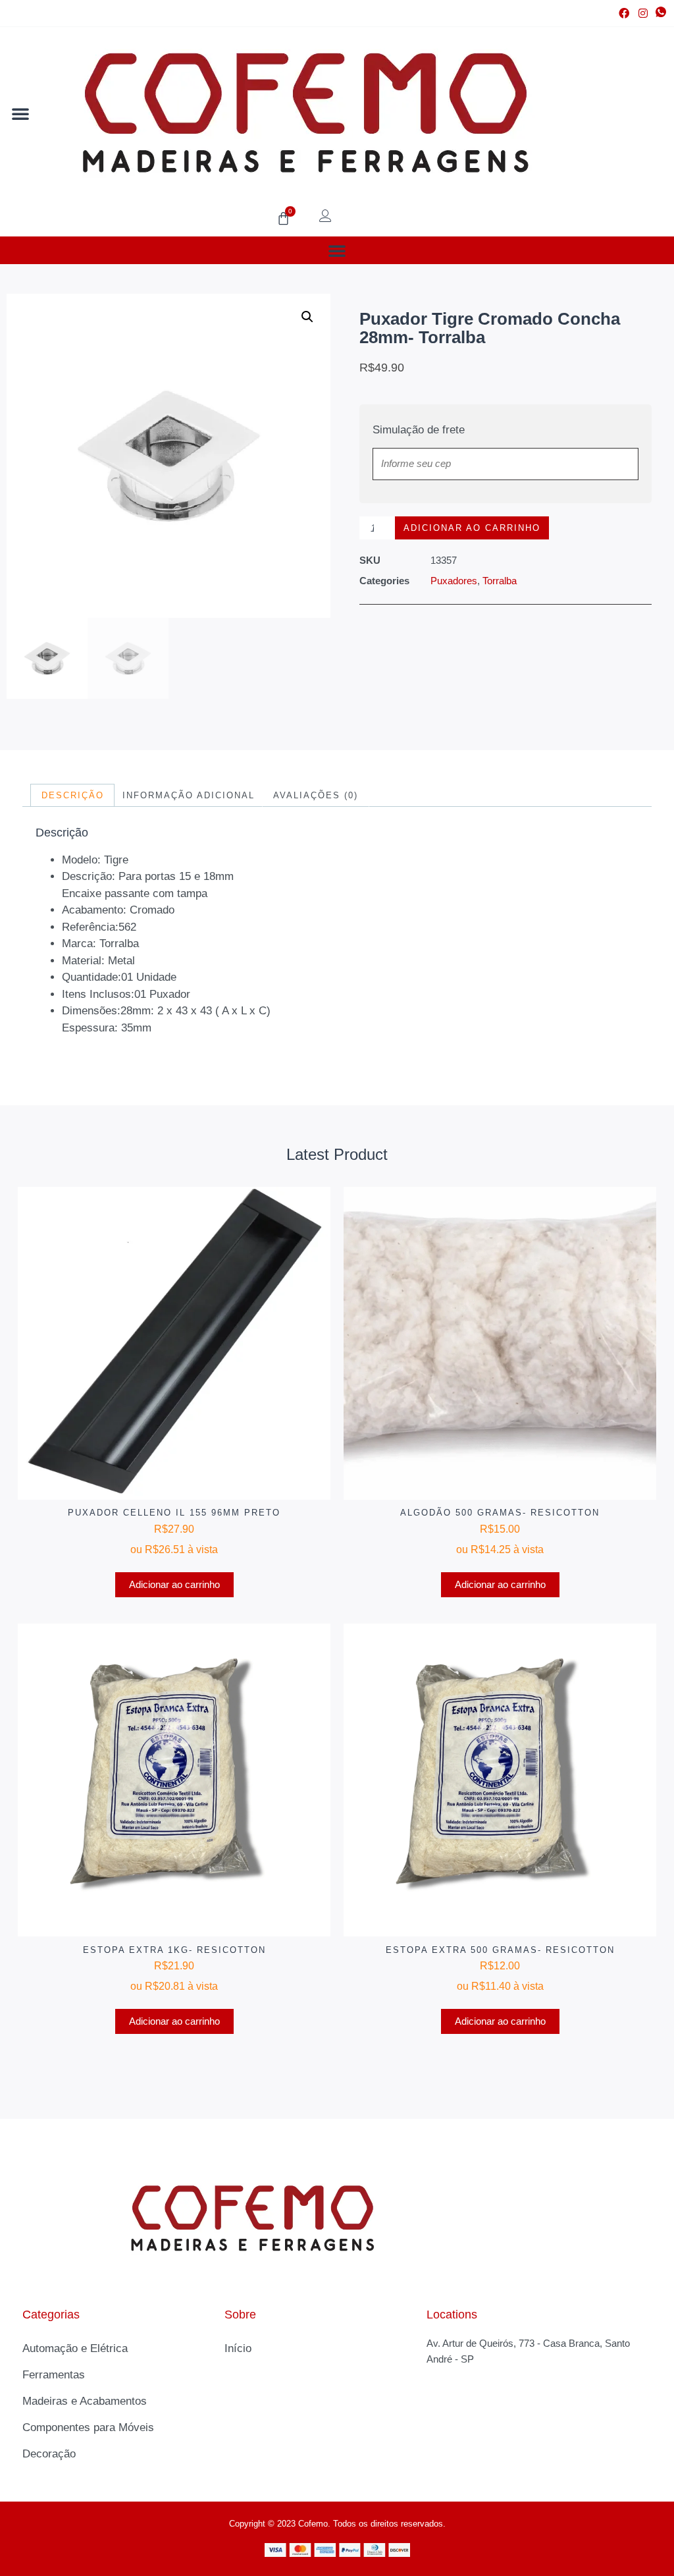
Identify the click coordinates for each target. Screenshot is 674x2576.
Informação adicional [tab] (189, 795)
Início (238, 2348)
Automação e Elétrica (75, 2348)
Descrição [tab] (73, 795)
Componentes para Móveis (88, 2427)
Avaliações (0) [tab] (316, 795)
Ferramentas (54, 2375)
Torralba (500, 581)
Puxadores (454, 581)
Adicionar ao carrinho (472, 528)
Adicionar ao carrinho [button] (174, 1584)
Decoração (49, 2454)
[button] (20, 113)
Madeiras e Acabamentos (85, 2401)
